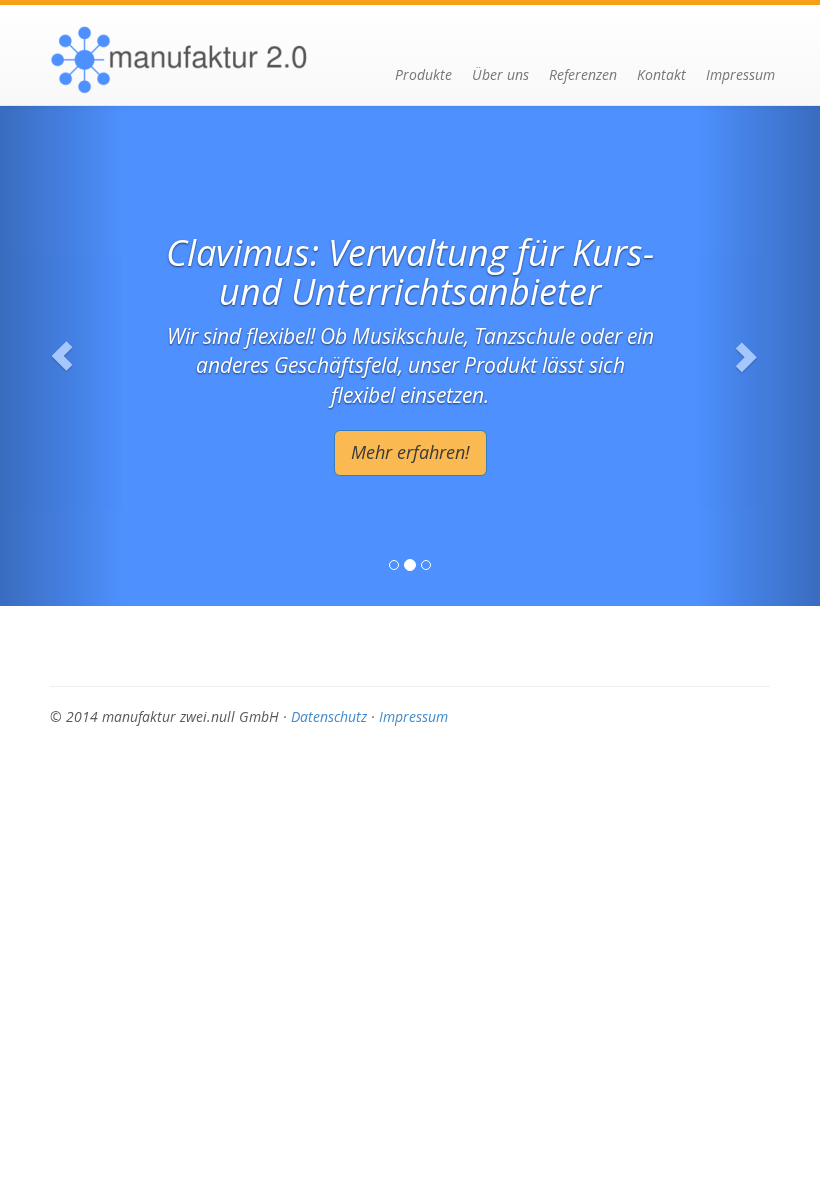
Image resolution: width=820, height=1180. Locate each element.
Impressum (740, 74)
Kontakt (661, 74)
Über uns (500, 74)
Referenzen (583, 74)
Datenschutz (329, 716)
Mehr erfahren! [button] (410, 452)
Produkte (423, 74)
